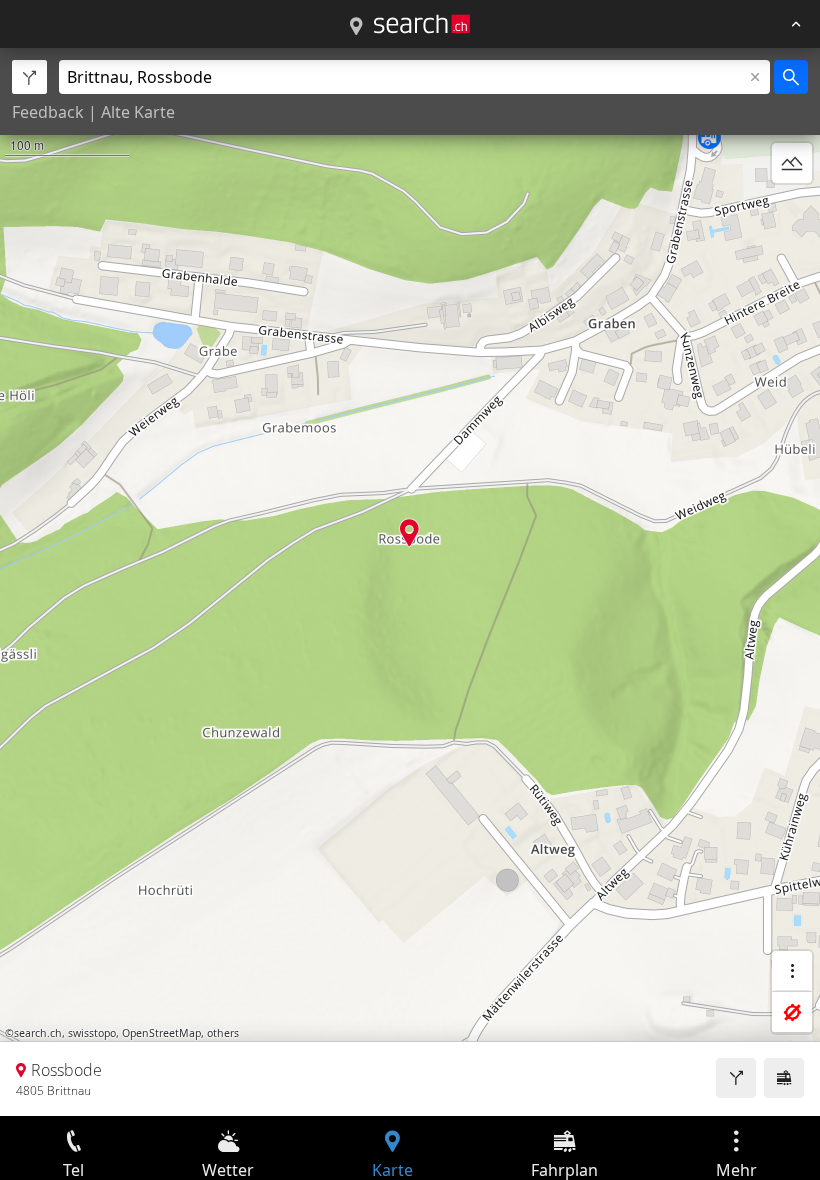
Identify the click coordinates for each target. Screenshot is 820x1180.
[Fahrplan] (784, 1078)
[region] (410, 582)
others (223, 1033)
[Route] (736, 1078)
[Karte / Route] (356, 27)
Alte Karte (138, 112)
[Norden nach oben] (792, 211)
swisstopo (92, 1033)
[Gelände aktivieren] (792, 163)
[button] (409, 532)
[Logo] (422, 24)
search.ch (38, 1033)
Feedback (48, 112)
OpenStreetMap (161, 1033)
